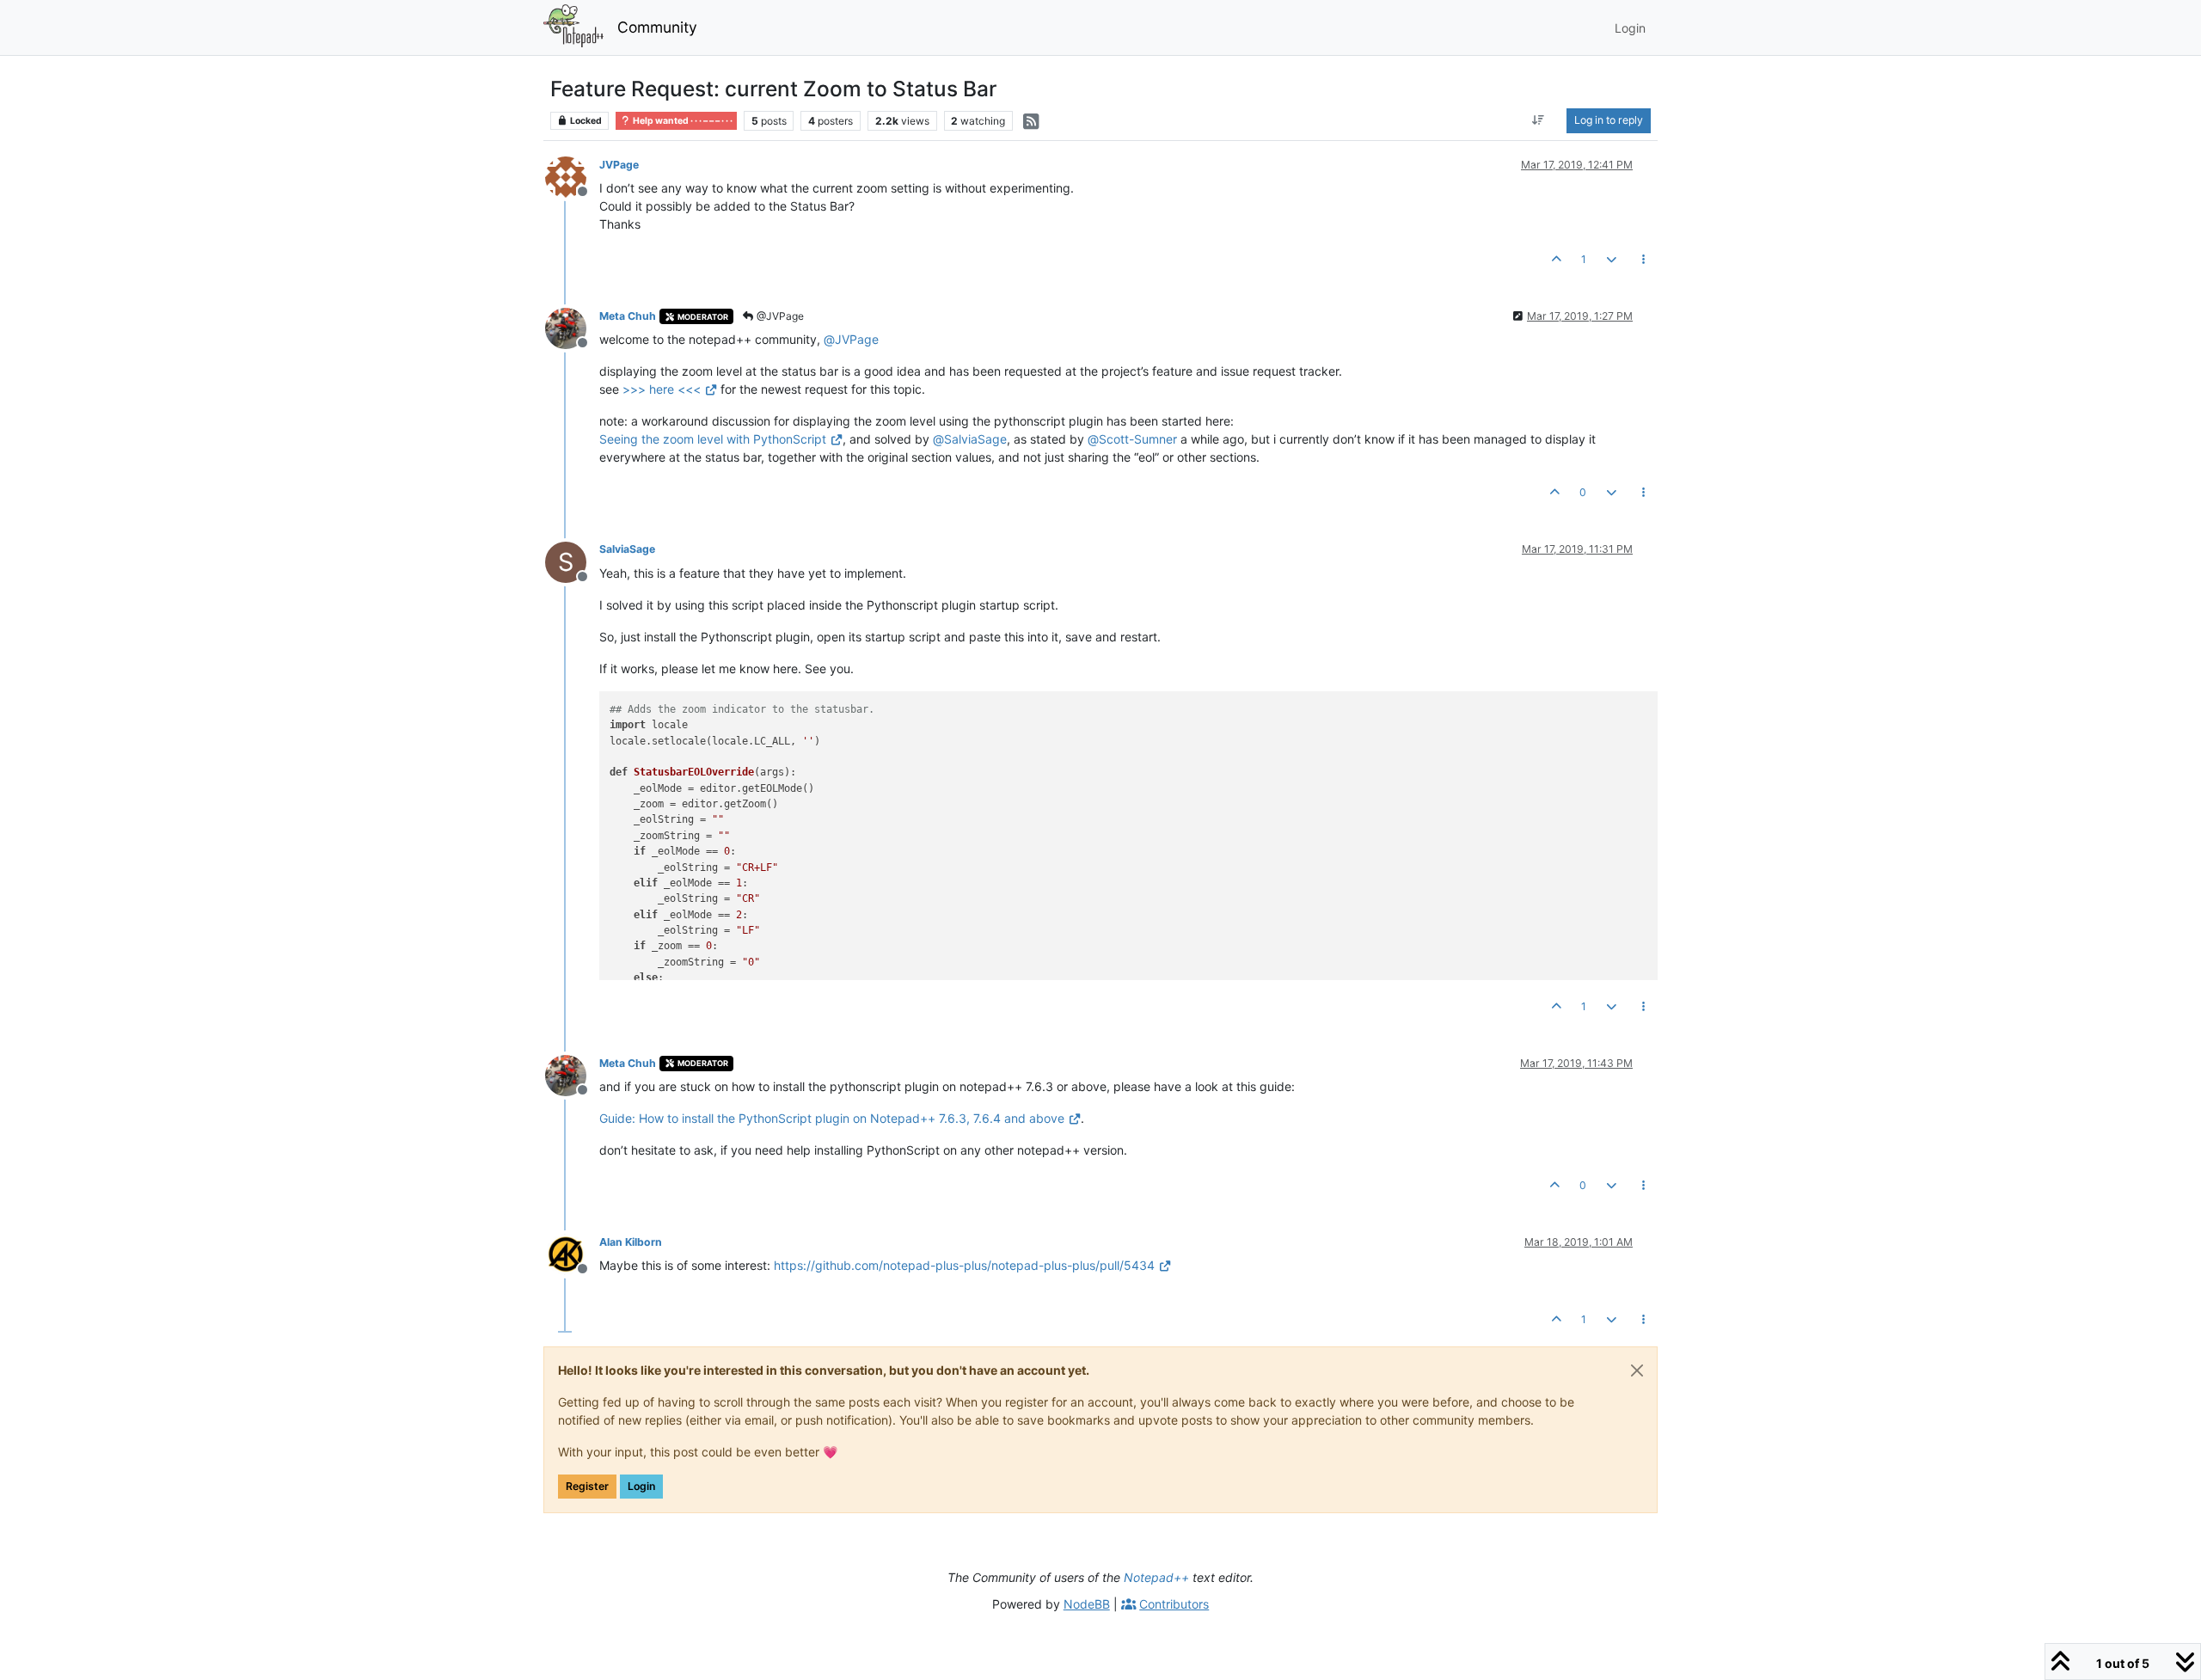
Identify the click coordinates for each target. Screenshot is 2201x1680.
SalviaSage (627, 549)
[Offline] (572, 176)
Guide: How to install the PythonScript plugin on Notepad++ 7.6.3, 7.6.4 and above (832, 1118)
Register (587, 1486)
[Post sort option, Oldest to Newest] (1539, 120)
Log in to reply (1609, 120)
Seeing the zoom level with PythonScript (713, 439)
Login (641, 1486)
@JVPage (779, 316)
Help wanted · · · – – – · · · (682, 121)
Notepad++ (1156, 1577)
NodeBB (1087, 1604)
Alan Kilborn (631, 1242)
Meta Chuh (628, 316)
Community (657, 27)
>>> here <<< (662, 389)
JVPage (619, 165)
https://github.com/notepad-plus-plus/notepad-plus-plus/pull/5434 (964, 1265)
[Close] (1637, 1370)
